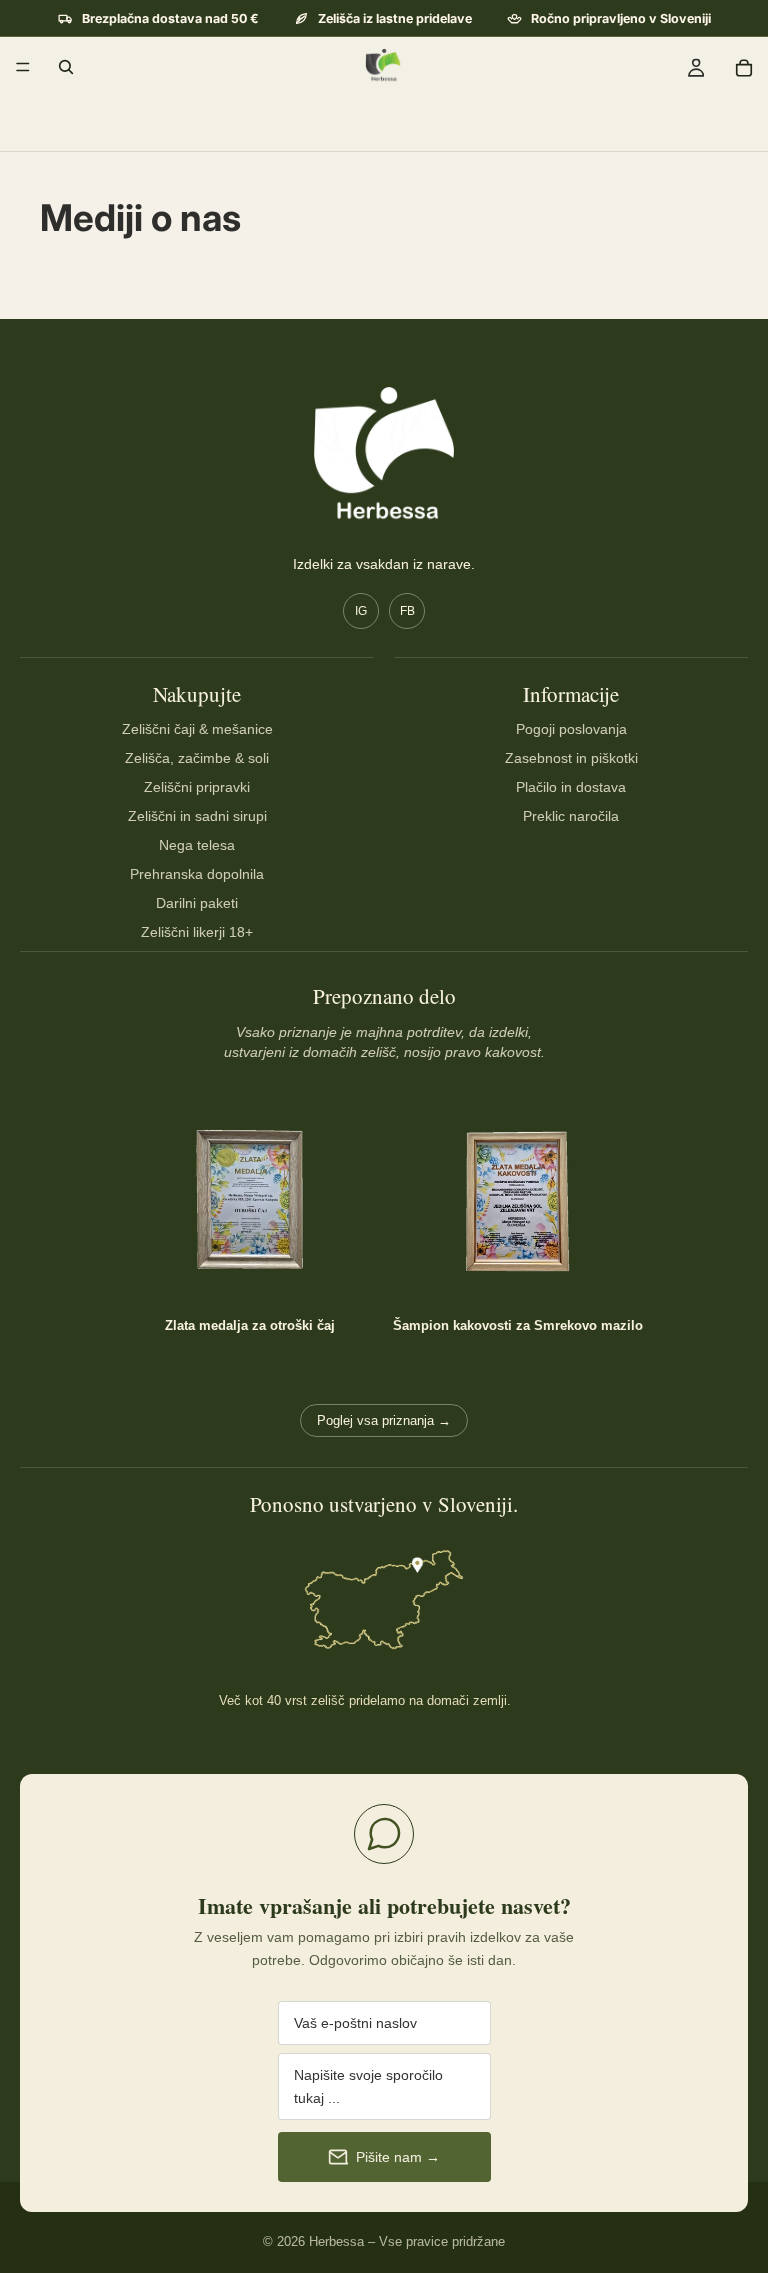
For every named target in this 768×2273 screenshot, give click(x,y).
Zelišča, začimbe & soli (197, 758)
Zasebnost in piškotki (571, 758)
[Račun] (696, 67)
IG (361, 611)
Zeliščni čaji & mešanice (197, 729)
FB (407, 611)
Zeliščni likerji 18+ (197, 932)
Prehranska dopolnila (197, 874)
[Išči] (66, 67)
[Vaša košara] (744, 67)
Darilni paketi (197, 903)
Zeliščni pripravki (197, 787)
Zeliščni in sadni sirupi (197, 816)
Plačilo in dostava (571, 787)
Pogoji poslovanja (571, 729)
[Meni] (23, 67)
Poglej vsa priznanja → (384, 1420)
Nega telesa (197, 845)
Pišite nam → (398, 2157)
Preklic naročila (571, 816)
